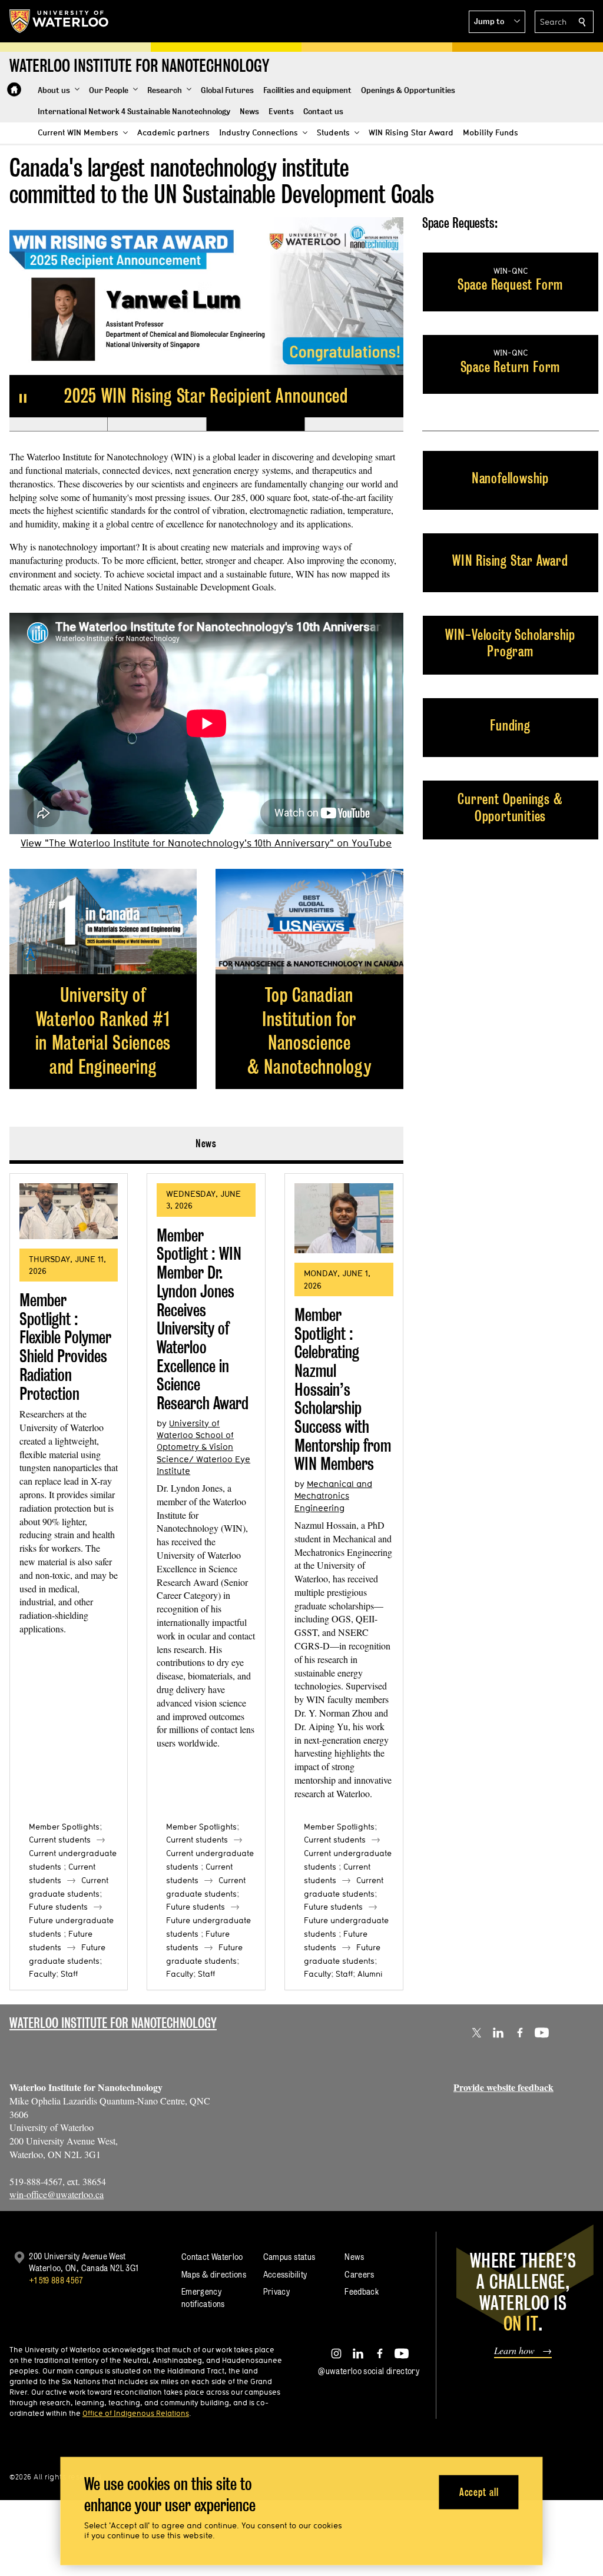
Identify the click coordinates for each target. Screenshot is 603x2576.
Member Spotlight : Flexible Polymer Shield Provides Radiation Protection (65, 1347)
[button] (497, 22)
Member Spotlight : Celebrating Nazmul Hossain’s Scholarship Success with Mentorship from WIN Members (343, 1390)
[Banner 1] (59, 424)
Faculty (42, 1974)
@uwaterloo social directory (369, 2371)
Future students (58, 1907)
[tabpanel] (206, 1577)
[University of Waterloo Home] (59, 21)
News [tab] (206, 1143)
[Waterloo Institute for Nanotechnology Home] (14, 89)
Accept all (479, 2492)
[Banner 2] (156, 424)
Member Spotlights (64, 1827)
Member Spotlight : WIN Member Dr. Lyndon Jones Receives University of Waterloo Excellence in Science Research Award (203, 1319)
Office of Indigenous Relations (136, 2413)
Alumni (370, 1974)
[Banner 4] (354, 424)
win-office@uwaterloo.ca (57, 2194)
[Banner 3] (255, 424)
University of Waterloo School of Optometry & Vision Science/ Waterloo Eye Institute (203, 1447)
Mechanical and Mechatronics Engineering (333, 1496)
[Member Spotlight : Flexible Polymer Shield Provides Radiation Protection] (69, 1211)
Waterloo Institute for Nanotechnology (113, 2023)
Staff (69, 1974)
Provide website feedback (503, 2087)
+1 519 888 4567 (56, 2280)
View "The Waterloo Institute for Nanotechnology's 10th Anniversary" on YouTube (206, 843)
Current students (60, 1840)
